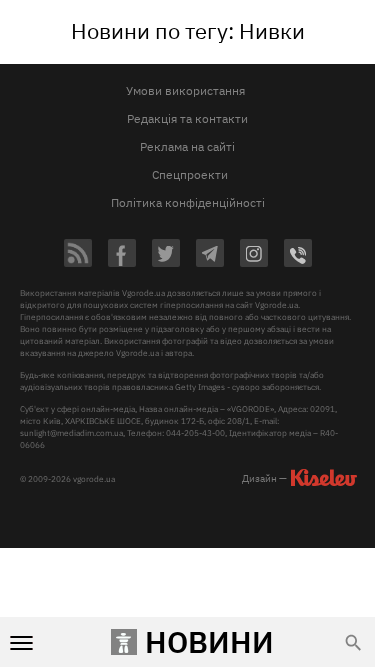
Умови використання (185, 90)
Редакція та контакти (187, 118)
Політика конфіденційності (188, 202)
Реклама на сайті (187, 146)
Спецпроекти (190, 174)
